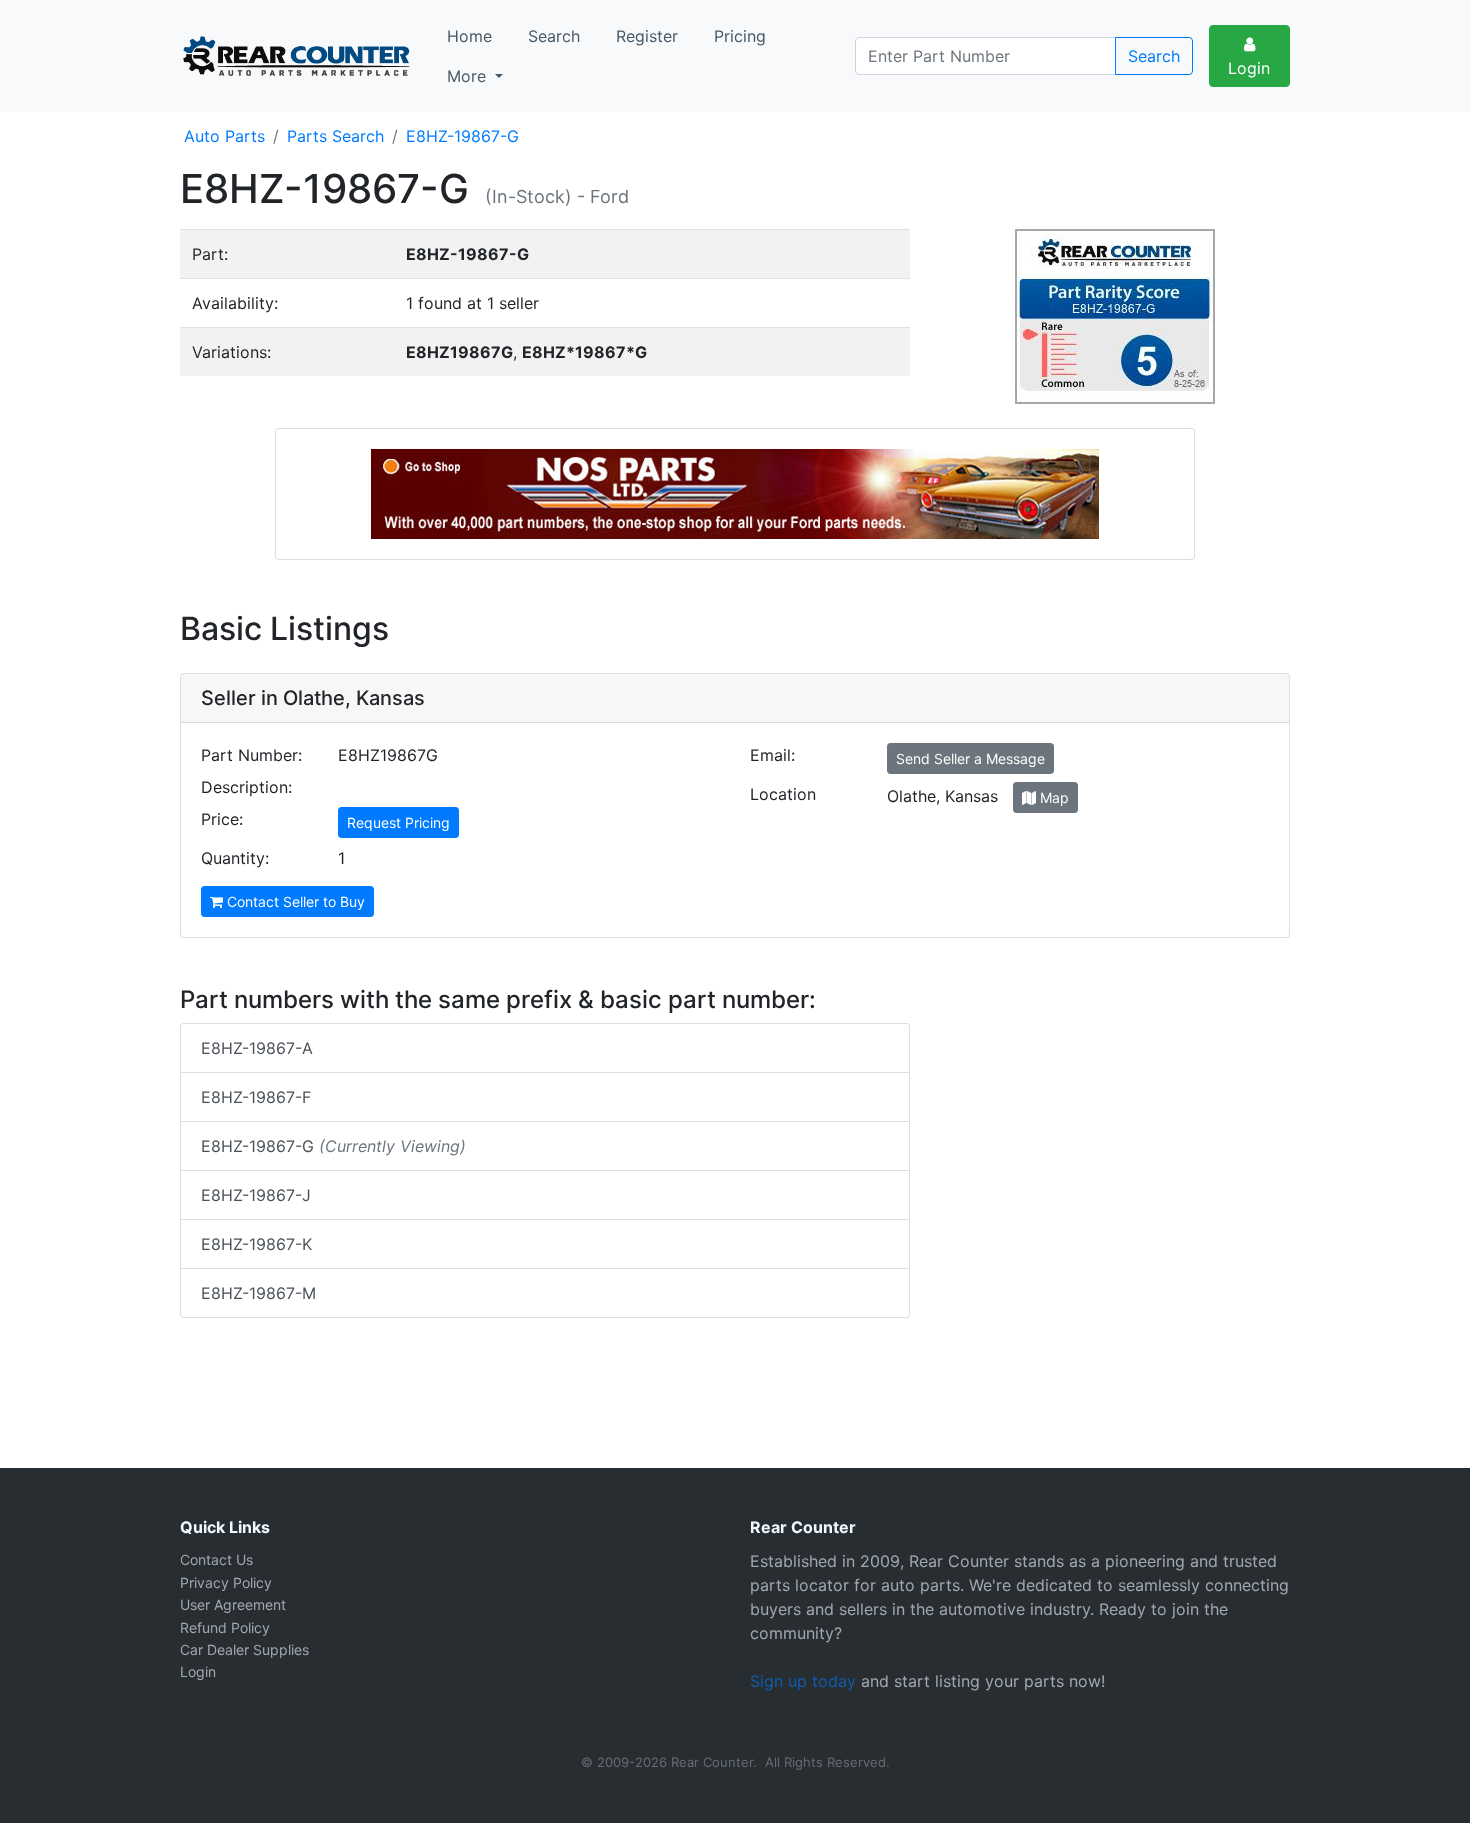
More (469, 76)
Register (647, 36)
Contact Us (216, 1559)
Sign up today (803, 1681)
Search (554, 36)
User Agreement (233, 1604)
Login (1249, 68)
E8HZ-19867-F (256, 1097)
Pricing (740, 36)
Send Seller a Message (970, 758)
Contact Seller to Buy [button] (294, 901)
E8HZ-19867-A (257, 1048)
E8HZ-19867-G (333, 1146)
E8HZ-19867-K (256, 1244)
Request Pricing (398, 822)
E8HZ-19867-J (256, 1195)
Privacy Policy (226, 1582)
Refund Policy (225, 1627)
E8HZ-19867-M (258, 1293)
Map (1052, 797)
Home (469, 36)
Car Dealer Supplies (244, 1649)
